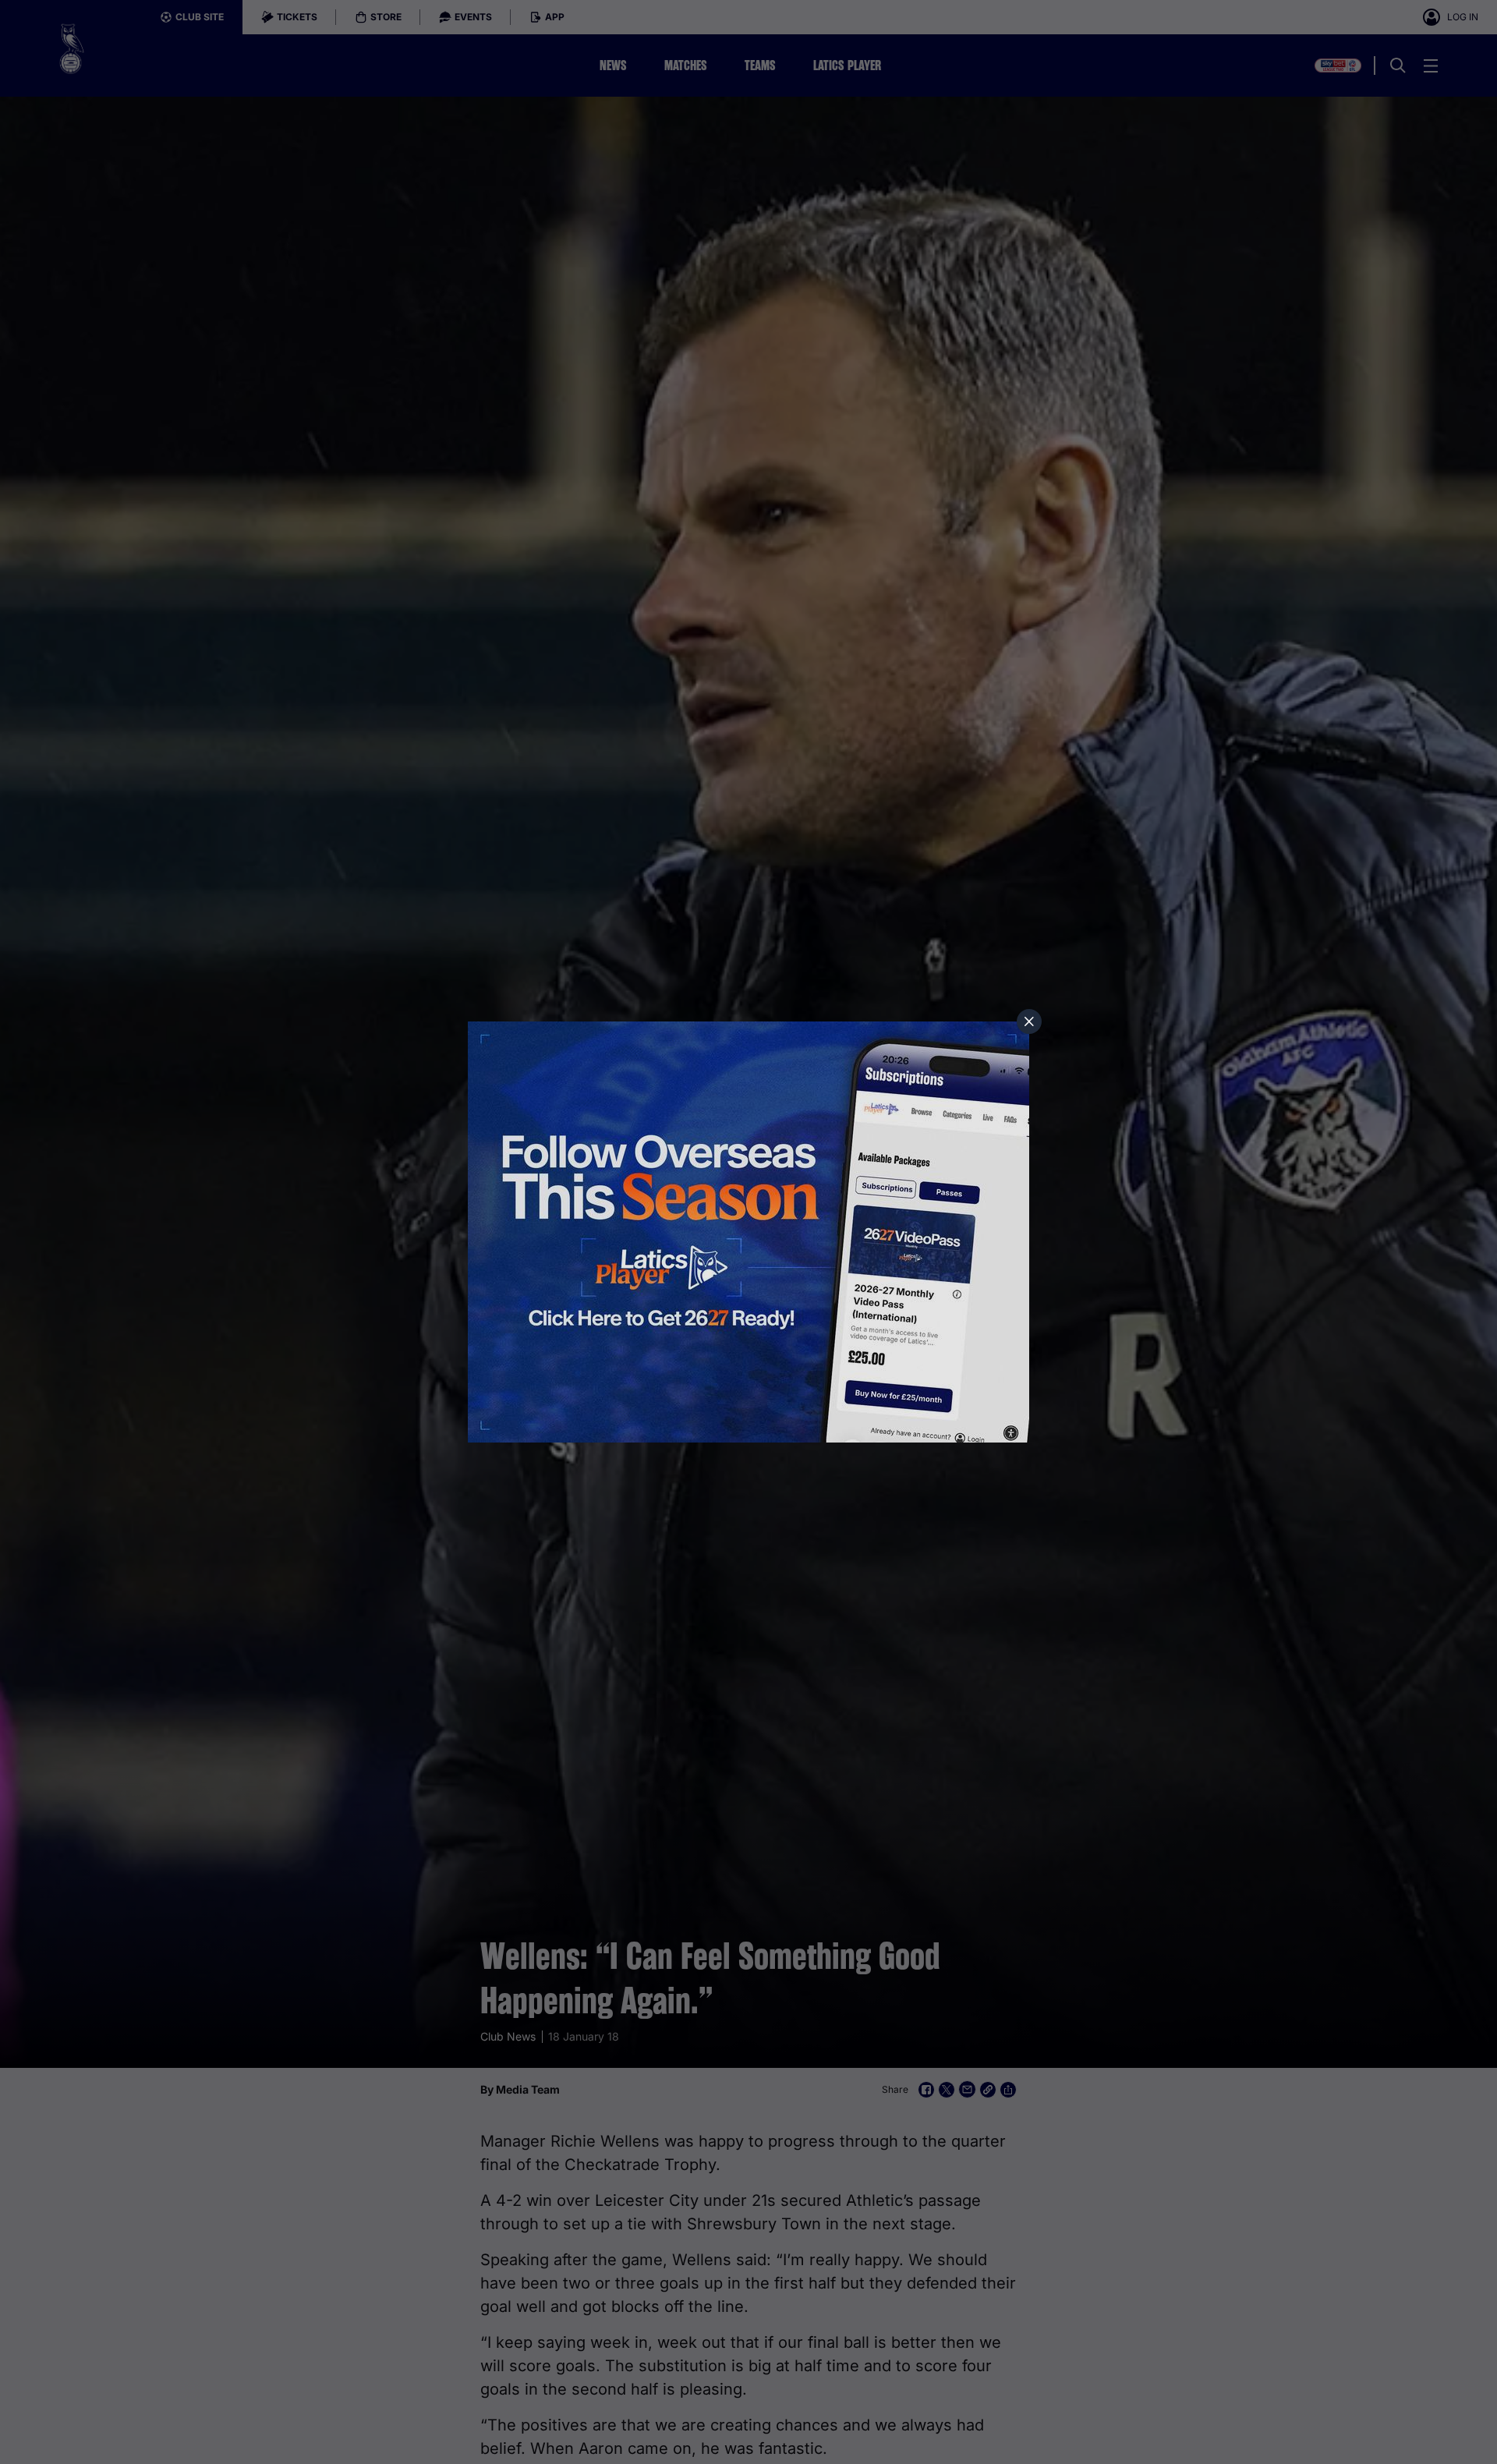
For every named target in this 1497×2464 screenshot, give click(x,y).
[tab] (1029, 1021)
